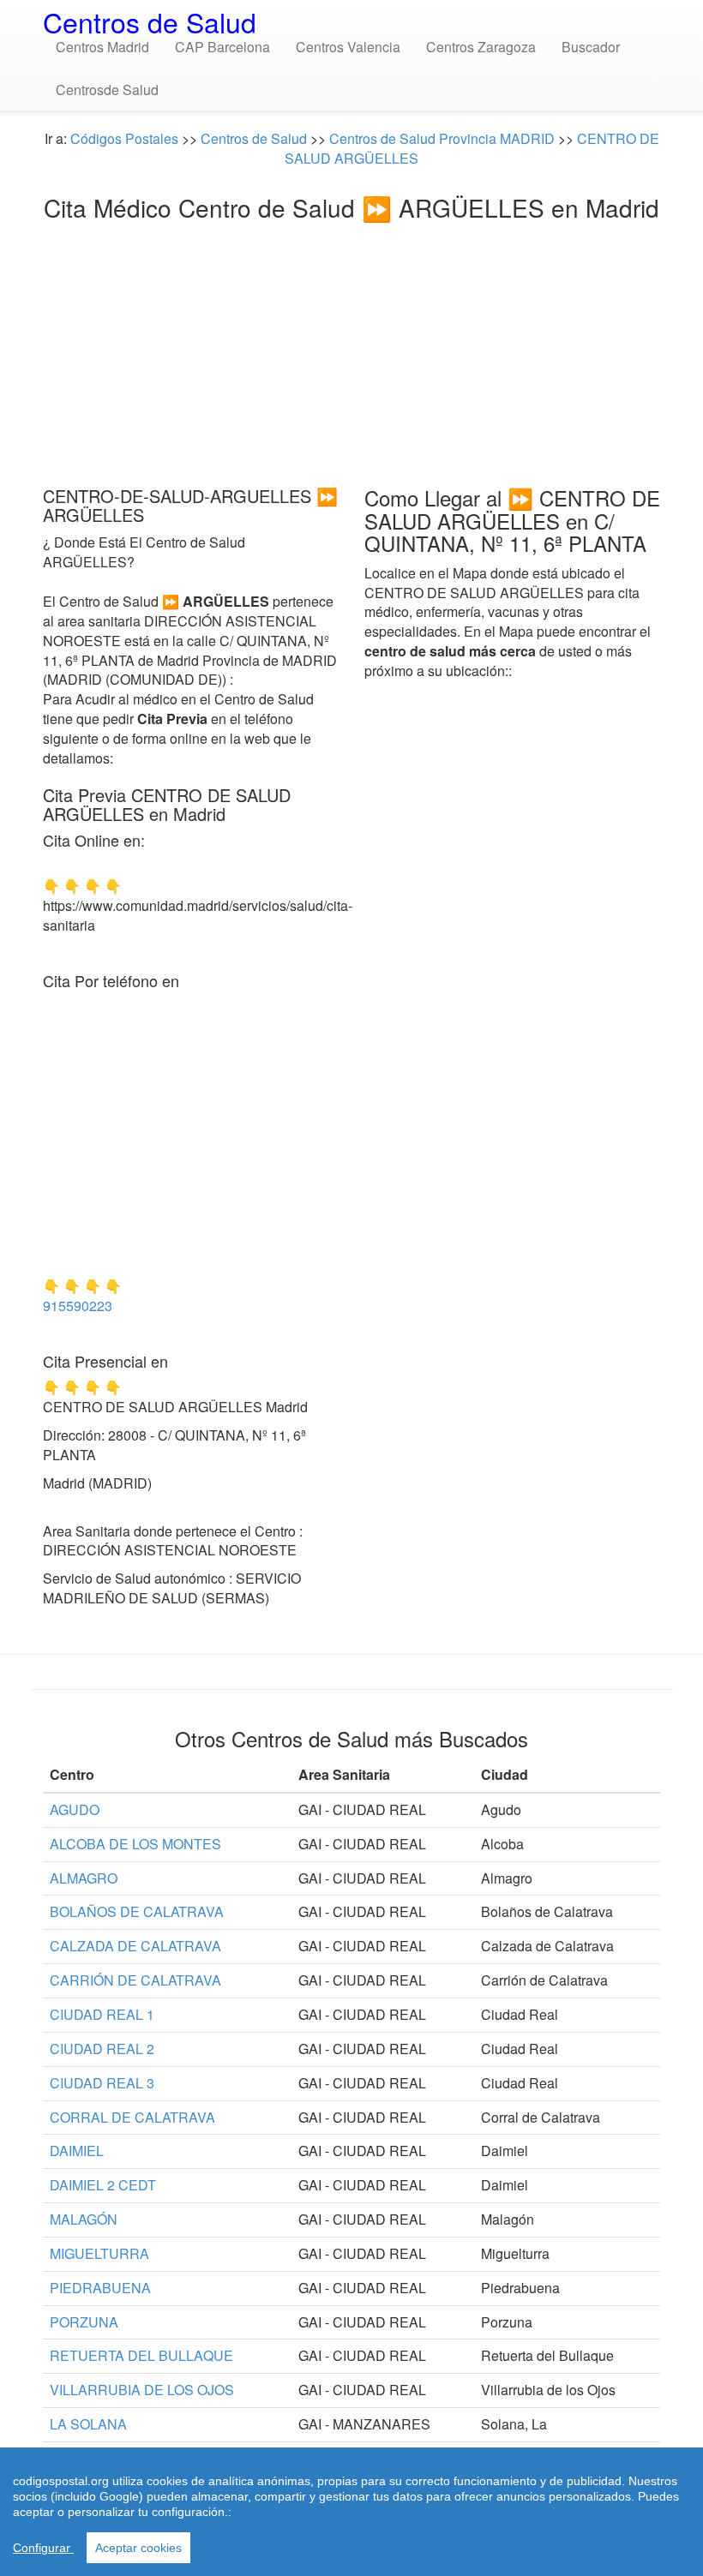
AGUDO (75, 1809)
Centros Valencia (348, 47)
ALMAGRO (84, 1878)
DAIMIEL (77, 2151)
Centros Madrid (102, 47)
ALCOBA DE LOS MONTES (135, 1844)
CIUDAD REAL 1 (102, 2014)
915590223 (78, 1306)
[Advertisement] (351, 349)
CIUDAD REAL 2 (102, 2049)
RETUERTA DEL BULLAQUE (141, 2355)
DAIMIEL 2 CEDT (103, 2185)
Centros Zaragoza (481, 47)
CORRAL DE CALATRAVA (132, 2117)
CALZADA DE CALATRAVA (135, 1946)
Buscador (591, 47)
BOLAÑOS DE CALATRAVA (137, 1911)
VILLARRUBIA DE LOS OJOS (142, 2390)
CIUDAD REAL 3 (102, 2083)
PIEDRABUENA (100, 2288)
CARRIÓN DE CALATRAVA (135, 1980)
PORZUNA (84, 2322)
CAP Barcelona (222, 47)
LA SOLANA (88, 2424)
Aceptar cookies (138, 2548)
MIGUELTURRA (99, 2253)
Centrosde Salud (107, 90)
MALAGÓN (84, 2219)
